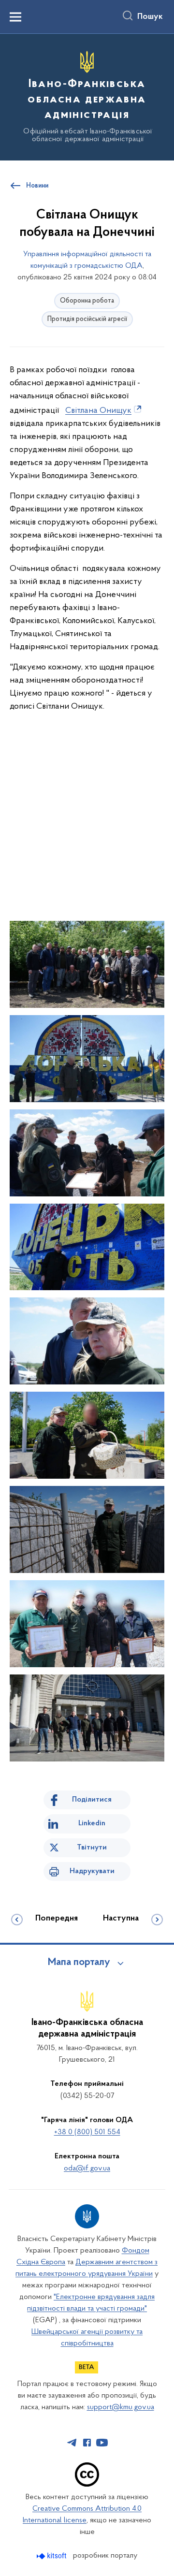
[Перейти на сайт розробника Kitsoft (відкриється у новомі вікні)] (52, 2556)
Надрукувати (92, 1871)
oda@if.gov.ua (87, 2168)
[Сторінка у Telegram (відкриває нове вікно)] (72, 2443)
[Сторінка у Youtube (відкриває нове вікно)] (102, 2443)
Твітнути (92, 1848)
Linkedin (92, 1823)
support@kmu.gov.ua (121, 2407)
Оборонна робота (87, 301)
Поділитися (92, 1800)
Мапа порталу (79, 1963)
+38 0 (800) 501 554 (87, 2132)
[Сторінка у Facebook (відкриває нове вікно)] (87, 2443)
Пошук (150, 17)
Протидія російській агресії (87, 319)
